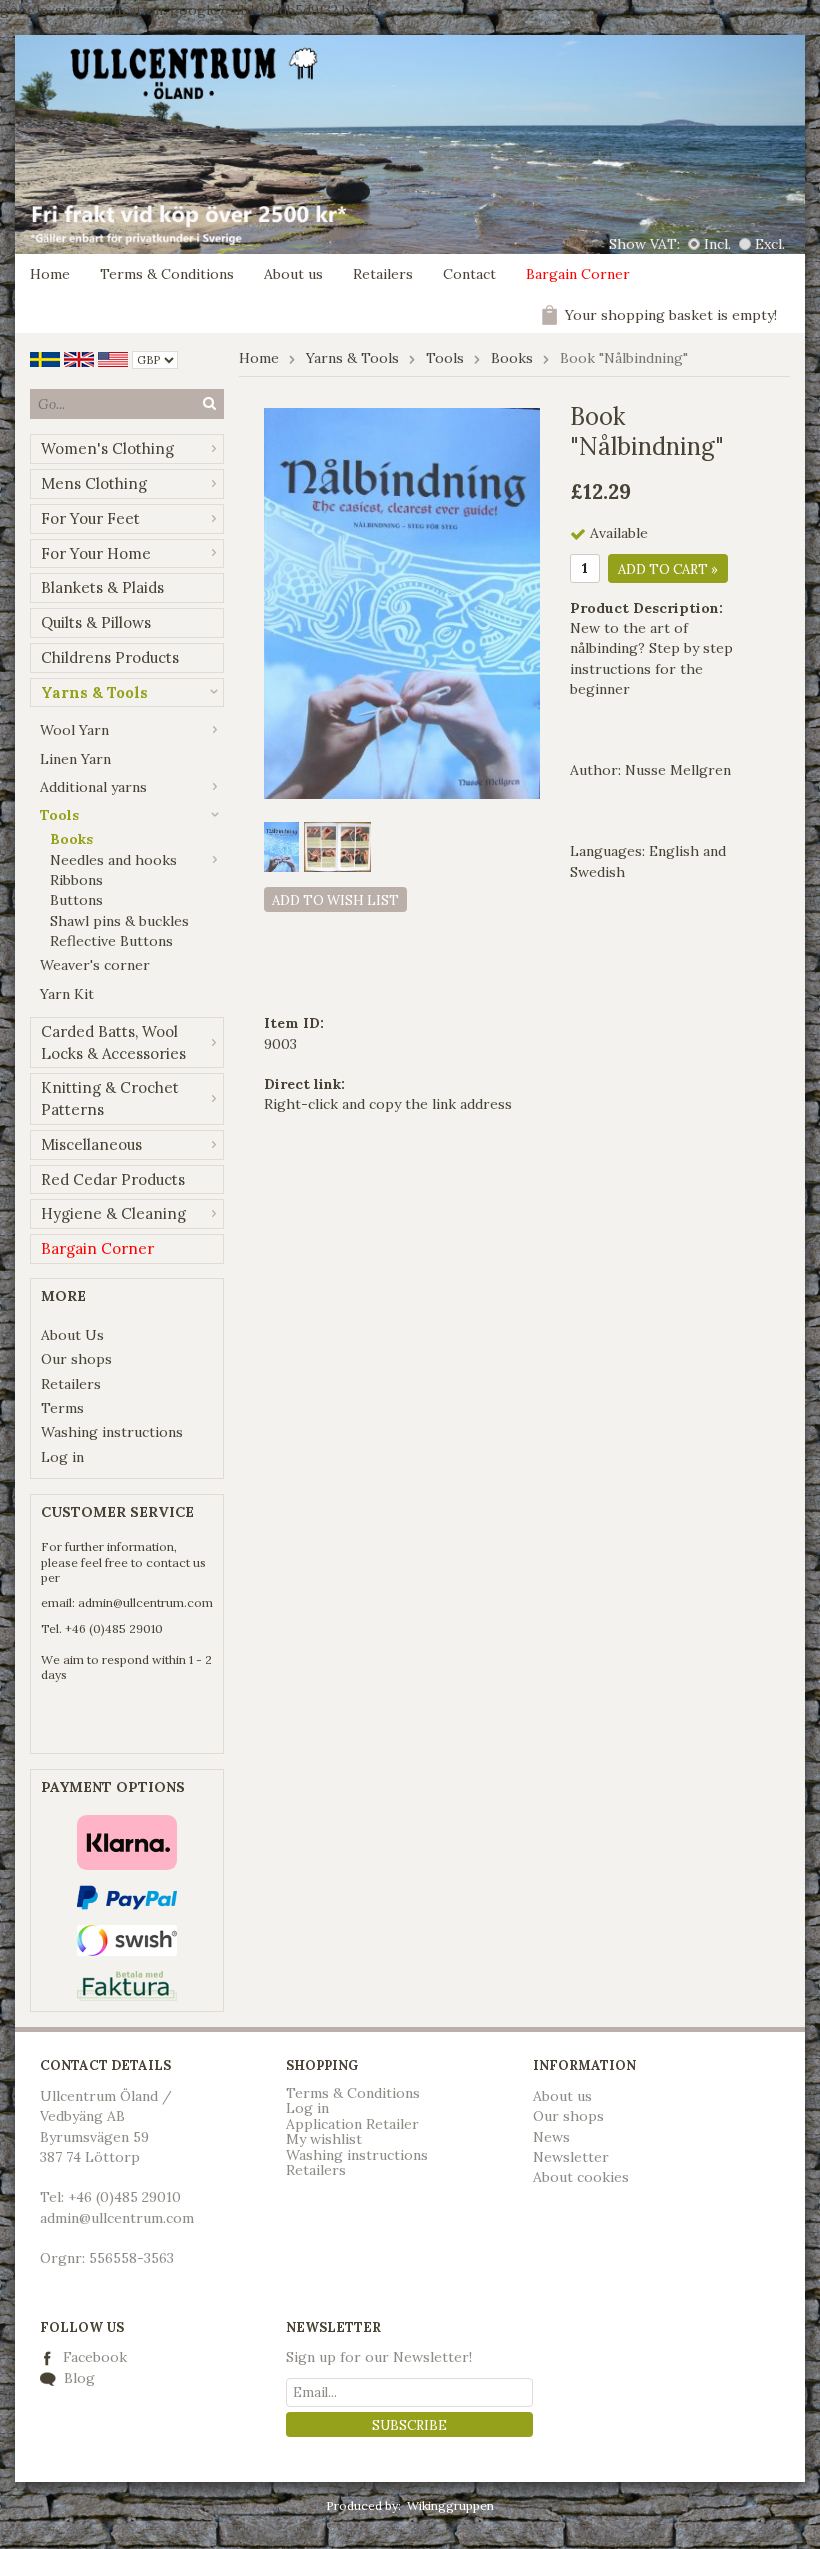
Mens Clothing (94, 483)
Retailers (383, 274)
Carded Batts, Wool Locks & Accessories (113, 1042)
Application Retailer (352, 2124)
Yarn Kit (67, 994)
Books (71, 839)
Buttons (76, 900)
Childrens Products (110, 657)
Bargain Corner (578, 274)
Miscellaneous (91, 1144)
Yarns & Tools (94, 692)
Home (50, 274)
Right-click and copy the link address (388, 1104)
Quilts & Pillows (96, 622)
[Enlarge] (402, 602)
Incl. (717, 244)
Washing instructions (112, 1432)
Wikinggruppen (450, 2505)
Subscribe (409, 2425)
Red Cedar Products (113, 1179)
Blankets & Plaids (102, 587)
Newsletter (571, 2157)
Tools (59, 815)
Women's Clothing (107, 448)
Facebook (95, 2357)
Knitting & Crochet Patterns (110, 1098)
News (551, 2137)
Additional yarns (93, 787)
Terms (62, 1408)
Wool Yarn (74, 730)
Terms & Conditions (167, 274)
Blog (77, 2378)
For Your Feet (90, 518)
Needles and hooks (113, 860)
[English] (79, 358)
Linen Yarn (75, 759)
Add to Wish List (335, 900)
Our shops (76, 1359)
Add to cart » (668, 569)
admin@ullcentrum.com (145, 1602)
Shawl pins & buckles (119, 921)
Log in (62, 1457)
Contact (469, 274)
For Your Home (96, 553)
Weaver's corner (95, 965)
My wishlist (324, 2139)
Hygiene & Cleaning (113, 1213)
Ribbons (76, 880)
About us (293, 274)
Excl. (770, 244)
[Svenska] (45, 358)
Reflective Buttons (111, 941)
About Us (72, 1335)
